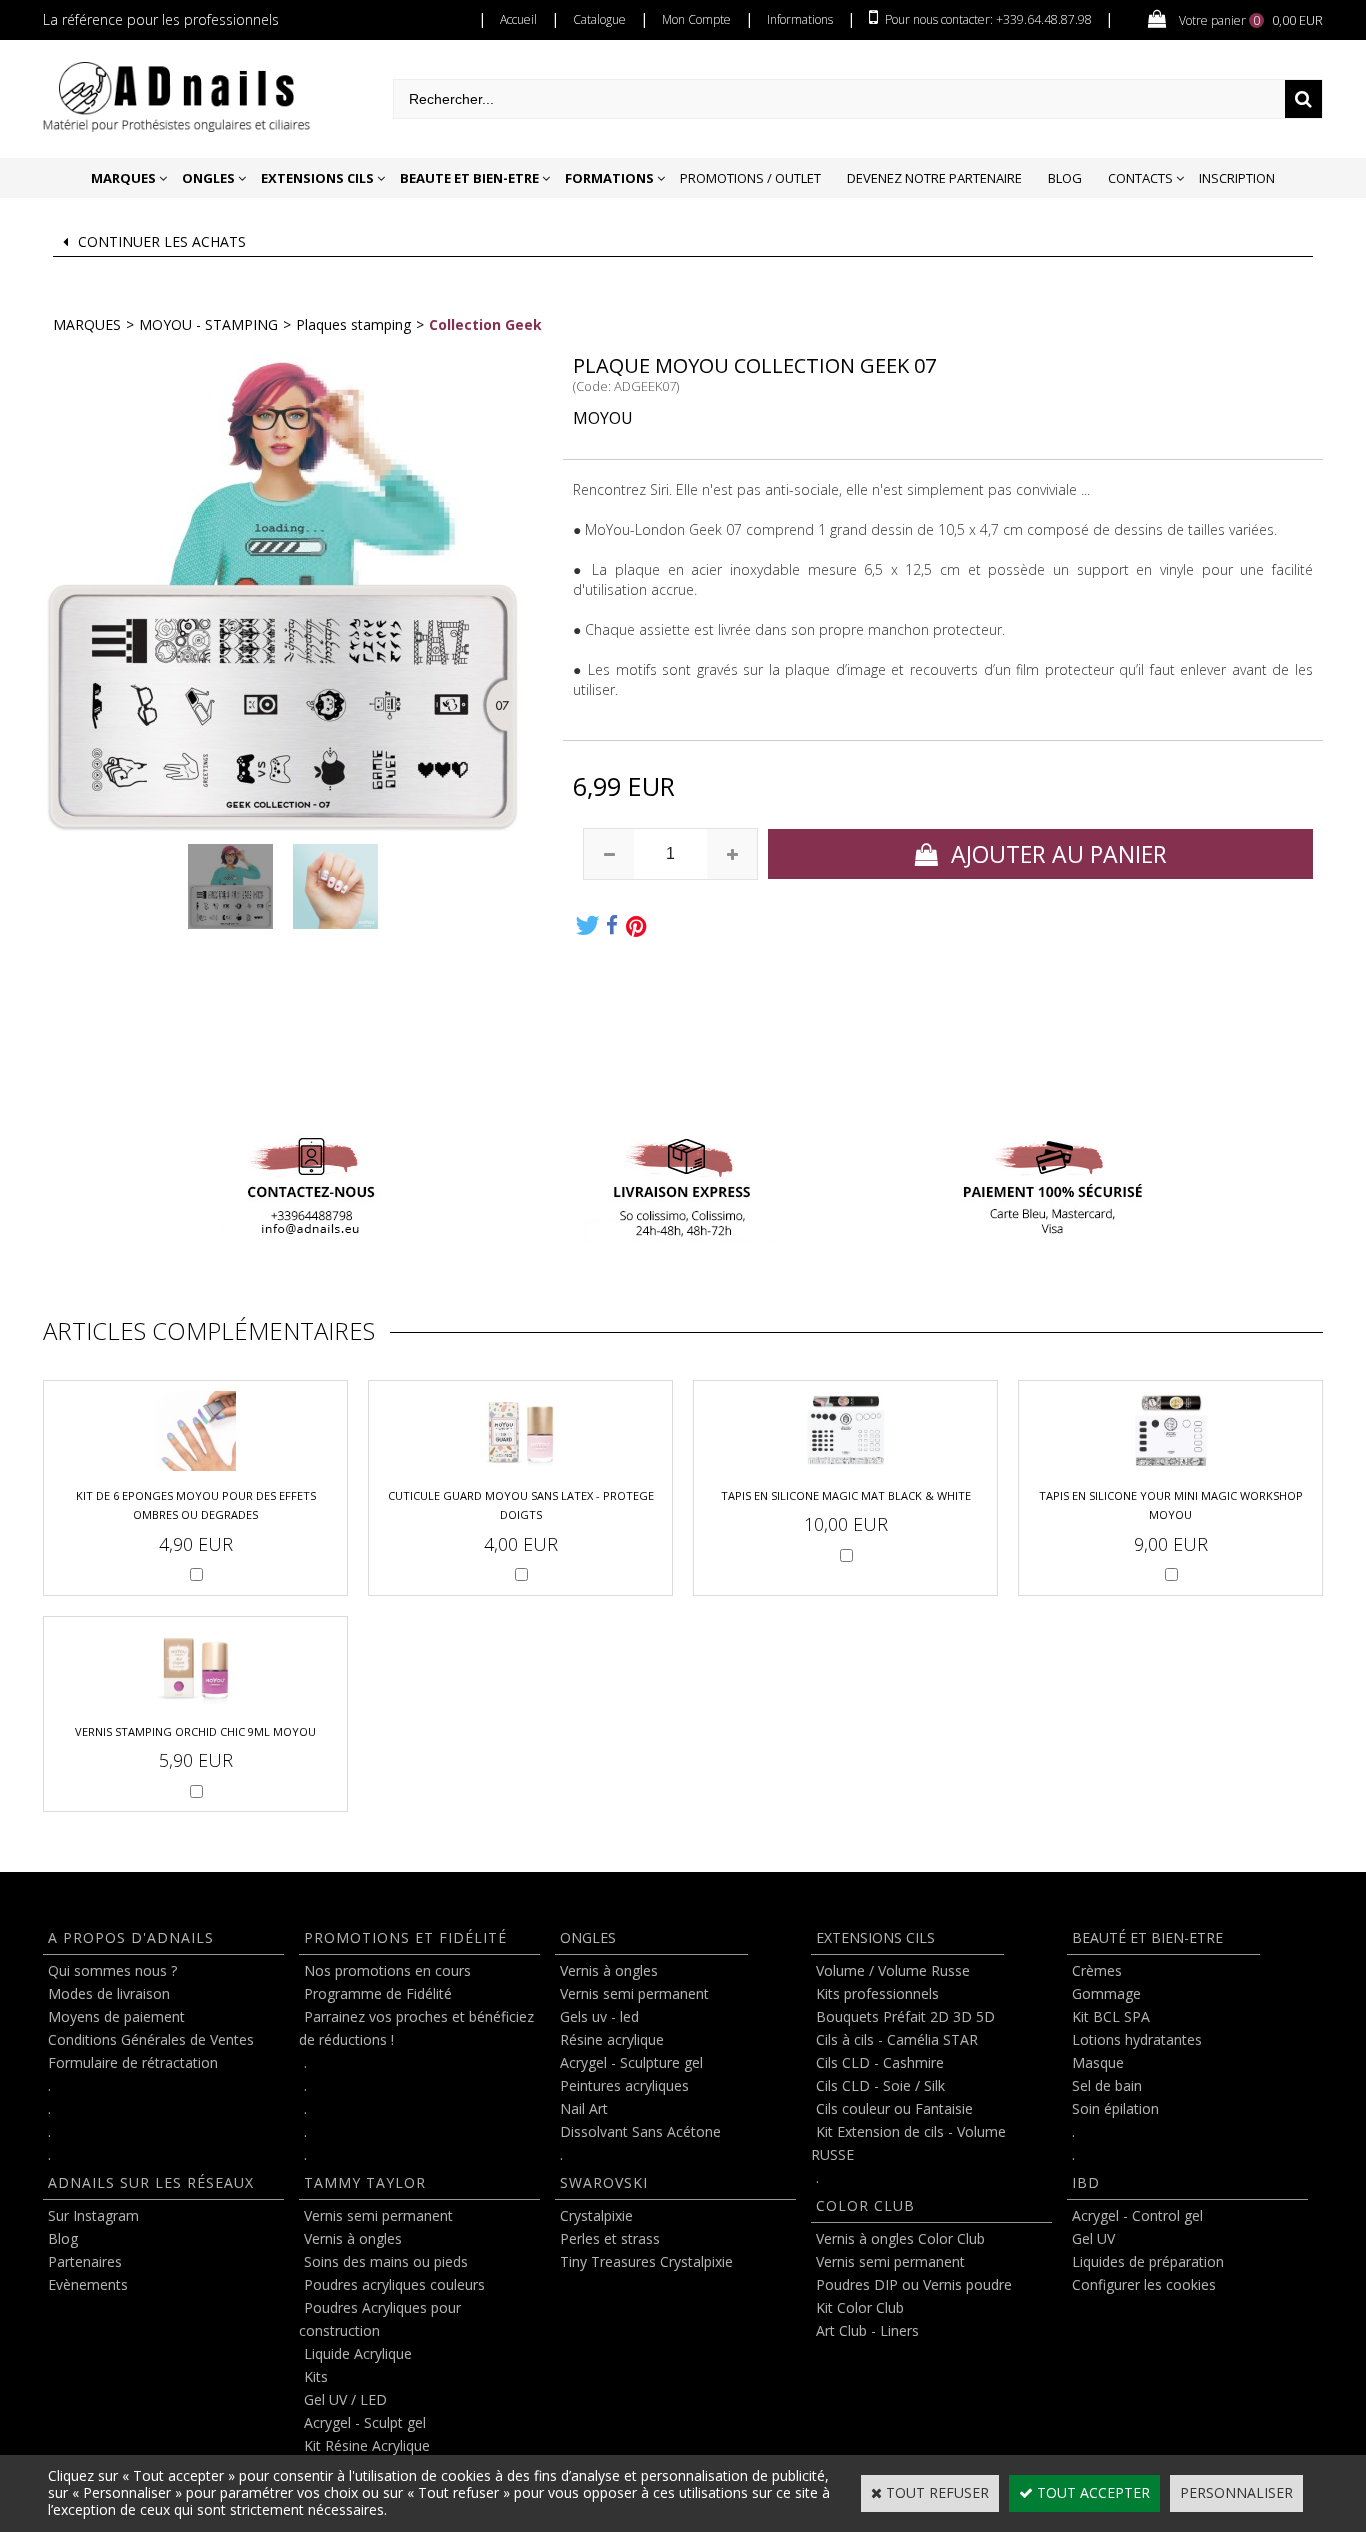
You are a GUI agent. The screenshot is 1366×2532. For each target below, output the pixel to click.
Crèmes (1097, 1970)
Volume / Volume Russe (893, 1970)
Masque (1098, 2062)
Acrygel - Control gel (1137, 2215)
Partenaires (85, 2261)
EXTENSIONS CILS (317, 178)
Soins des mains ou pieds (386, 2261)
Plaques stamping (353, 324)
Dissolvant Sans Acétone (640, 2131)
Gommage (1106, 1993)
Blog (1065, 178)
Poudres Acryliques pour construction (380, 2319)
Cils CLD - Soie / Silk (880, 2085)
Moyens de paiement (116, 2016)
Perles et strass (610, 2238)
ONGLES (208, 178)
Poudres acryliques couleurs (394, 2284)
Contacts (1140, 178)
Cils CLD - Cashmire (880, 2062)
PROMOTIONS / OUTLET (750, 178)
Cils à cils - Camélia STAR (897, 2039)
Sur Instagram (93, 2215)
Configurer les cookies (1144, 2284)
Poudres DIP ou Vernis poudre (914, 2284)
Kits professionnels (877, 1993)
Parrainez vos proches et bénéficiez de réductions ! (416, 2028)
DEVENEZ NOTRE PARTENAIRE (934, 178)
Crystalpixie (596, 2215)
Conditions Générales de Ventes (151, 2039)
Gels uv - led (599, 2016)
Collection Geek (485, 324)
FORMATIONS (609, 178)
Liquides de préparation (1148, 2261)
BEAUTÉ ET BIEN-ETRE (1147, 1937)
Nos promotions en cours (387, 1970)
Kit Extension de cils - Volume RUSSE (908, 2143)
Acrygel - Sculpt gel (365, 2422)
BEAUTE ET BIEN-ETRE (469, 178)
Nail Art (584, 2108)
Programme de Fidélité (378, 1993)
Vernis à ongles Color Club (900, 2238)
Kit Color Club (860, 2307)
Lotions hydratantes (1137, 2039)
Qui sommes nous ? (112, 1970)
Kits (316, 2376)
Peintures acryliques (624, 2085)
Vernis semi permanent (378, 2215)
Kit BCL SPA (1111, 2016)
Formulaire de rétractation (133, 2062)
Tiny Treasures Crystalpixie (646, 2261)
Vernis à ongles (353, 2238)
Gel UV (1093, 2238)
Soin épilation (1115, 2108)
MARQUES (123, 178)
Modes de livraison (109, 1993)
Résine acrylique (612, 2039)
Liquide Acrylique (358, 2353)
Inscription (1237, 178)
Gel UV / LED (345, 2399)
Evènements (88, 2284)
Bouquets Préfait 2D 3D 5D (905, 2016)
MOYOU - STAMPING (208, 324)
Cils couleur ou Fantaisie (894, 2108)
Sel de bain (1107, 2085)
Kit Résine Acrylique (367, 2445)
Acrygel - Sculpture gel (631, 2062)
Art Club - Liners (867, 2330)
